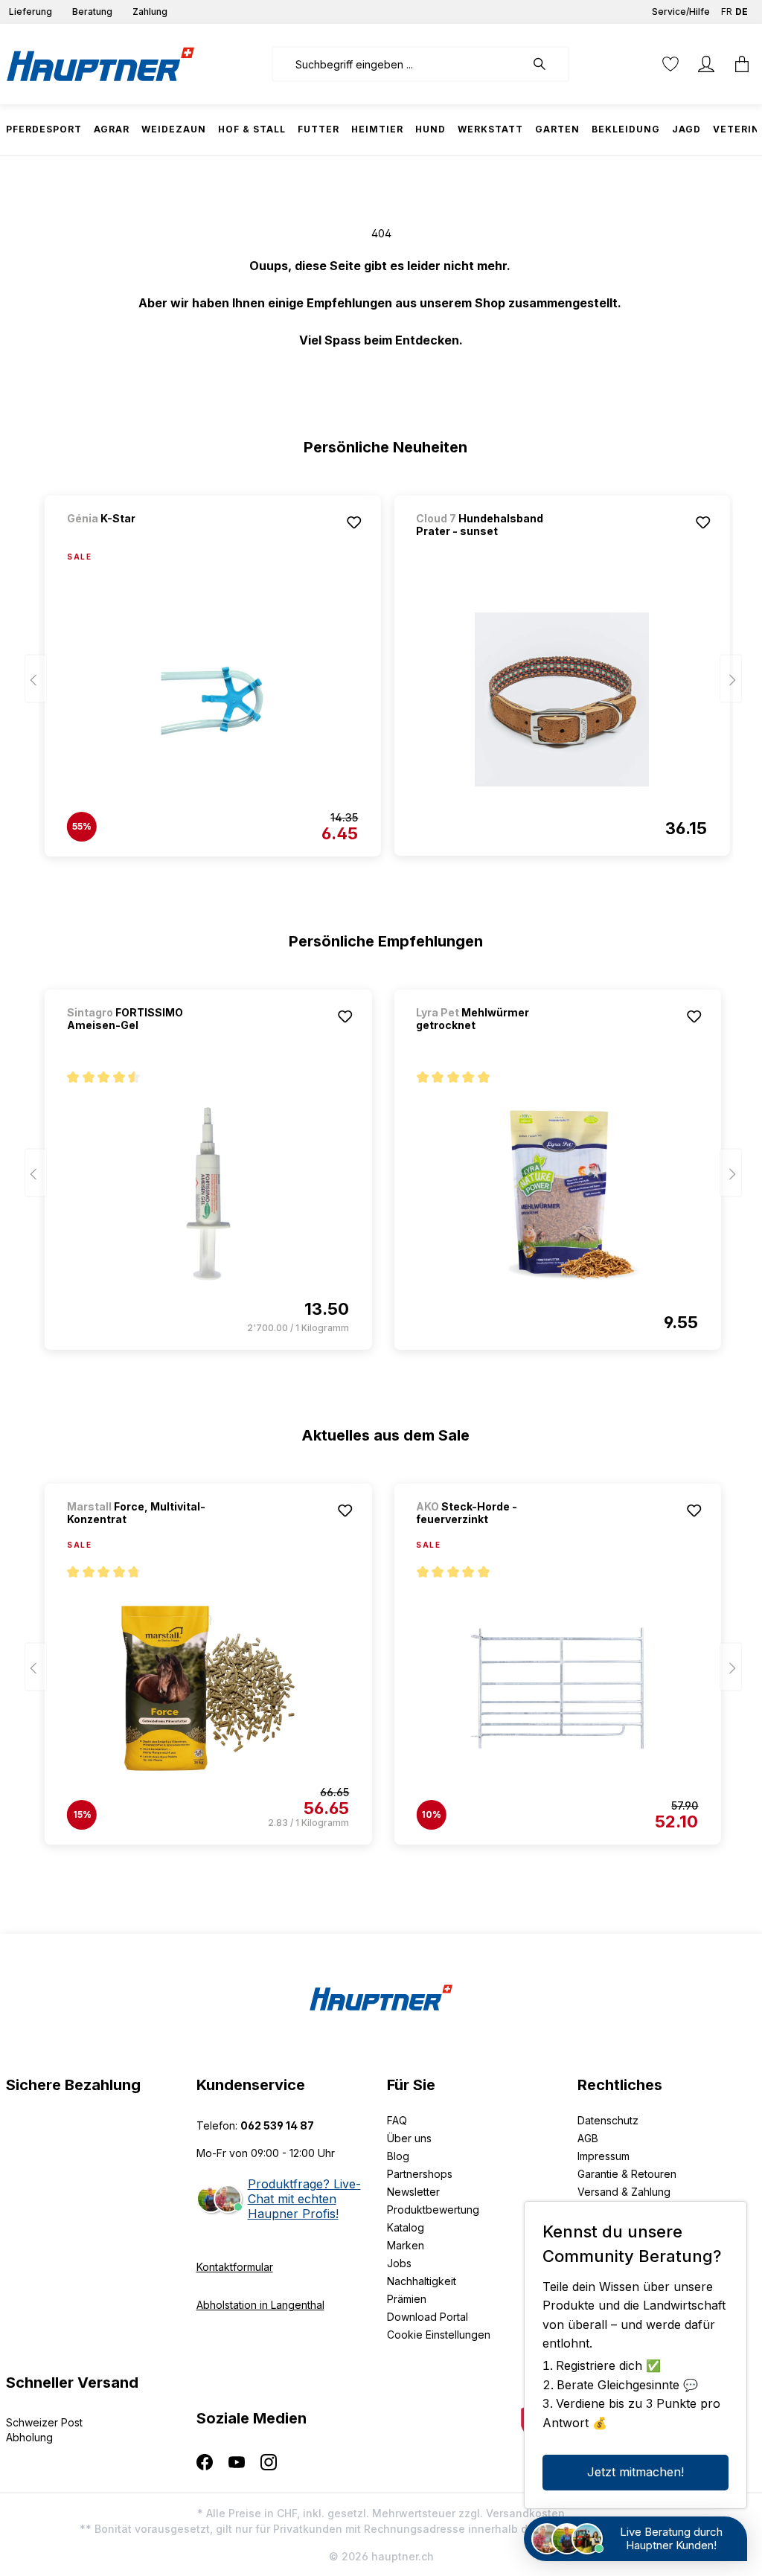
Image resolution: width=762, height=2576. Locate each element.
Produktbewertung (433, 2210)
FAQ (397, 2120)
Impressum (603, 2156)
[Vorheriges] (36, 679)
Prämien (407, 2299)
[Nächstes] (731, 679)
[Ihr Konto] (706, 64)
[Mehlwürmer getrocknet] (557, 1194)
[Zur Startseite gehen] (100, 64)
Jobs (399, 2263)
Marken (406, 2245)
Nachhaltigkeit (422, 2281)
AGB (588, 2138)
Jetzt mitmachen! (635, 2472)
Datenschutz (608, 2120)
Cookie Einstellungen (439, 2335)
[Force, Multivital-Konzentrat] (208, 1688)
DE (742, 12)
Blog (398, 2156)
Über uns (409, 2138)
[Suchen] (547, 64)
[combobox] (398, 64)
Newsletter (413, 2192)
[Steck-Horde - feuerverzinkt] (557, 1688)
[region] (381, 669)
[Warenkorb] (737, 64)
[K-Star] (145, 538)
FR (727, 12)
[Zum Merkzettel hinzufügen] (353, 522)
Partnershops (420, 2174)
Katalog (406, 2227)
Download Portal (428, 2317)
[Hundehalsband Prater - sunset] (561, 699)
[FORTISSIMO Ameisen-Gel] (208, 1194)
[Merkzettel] (670, 64)
